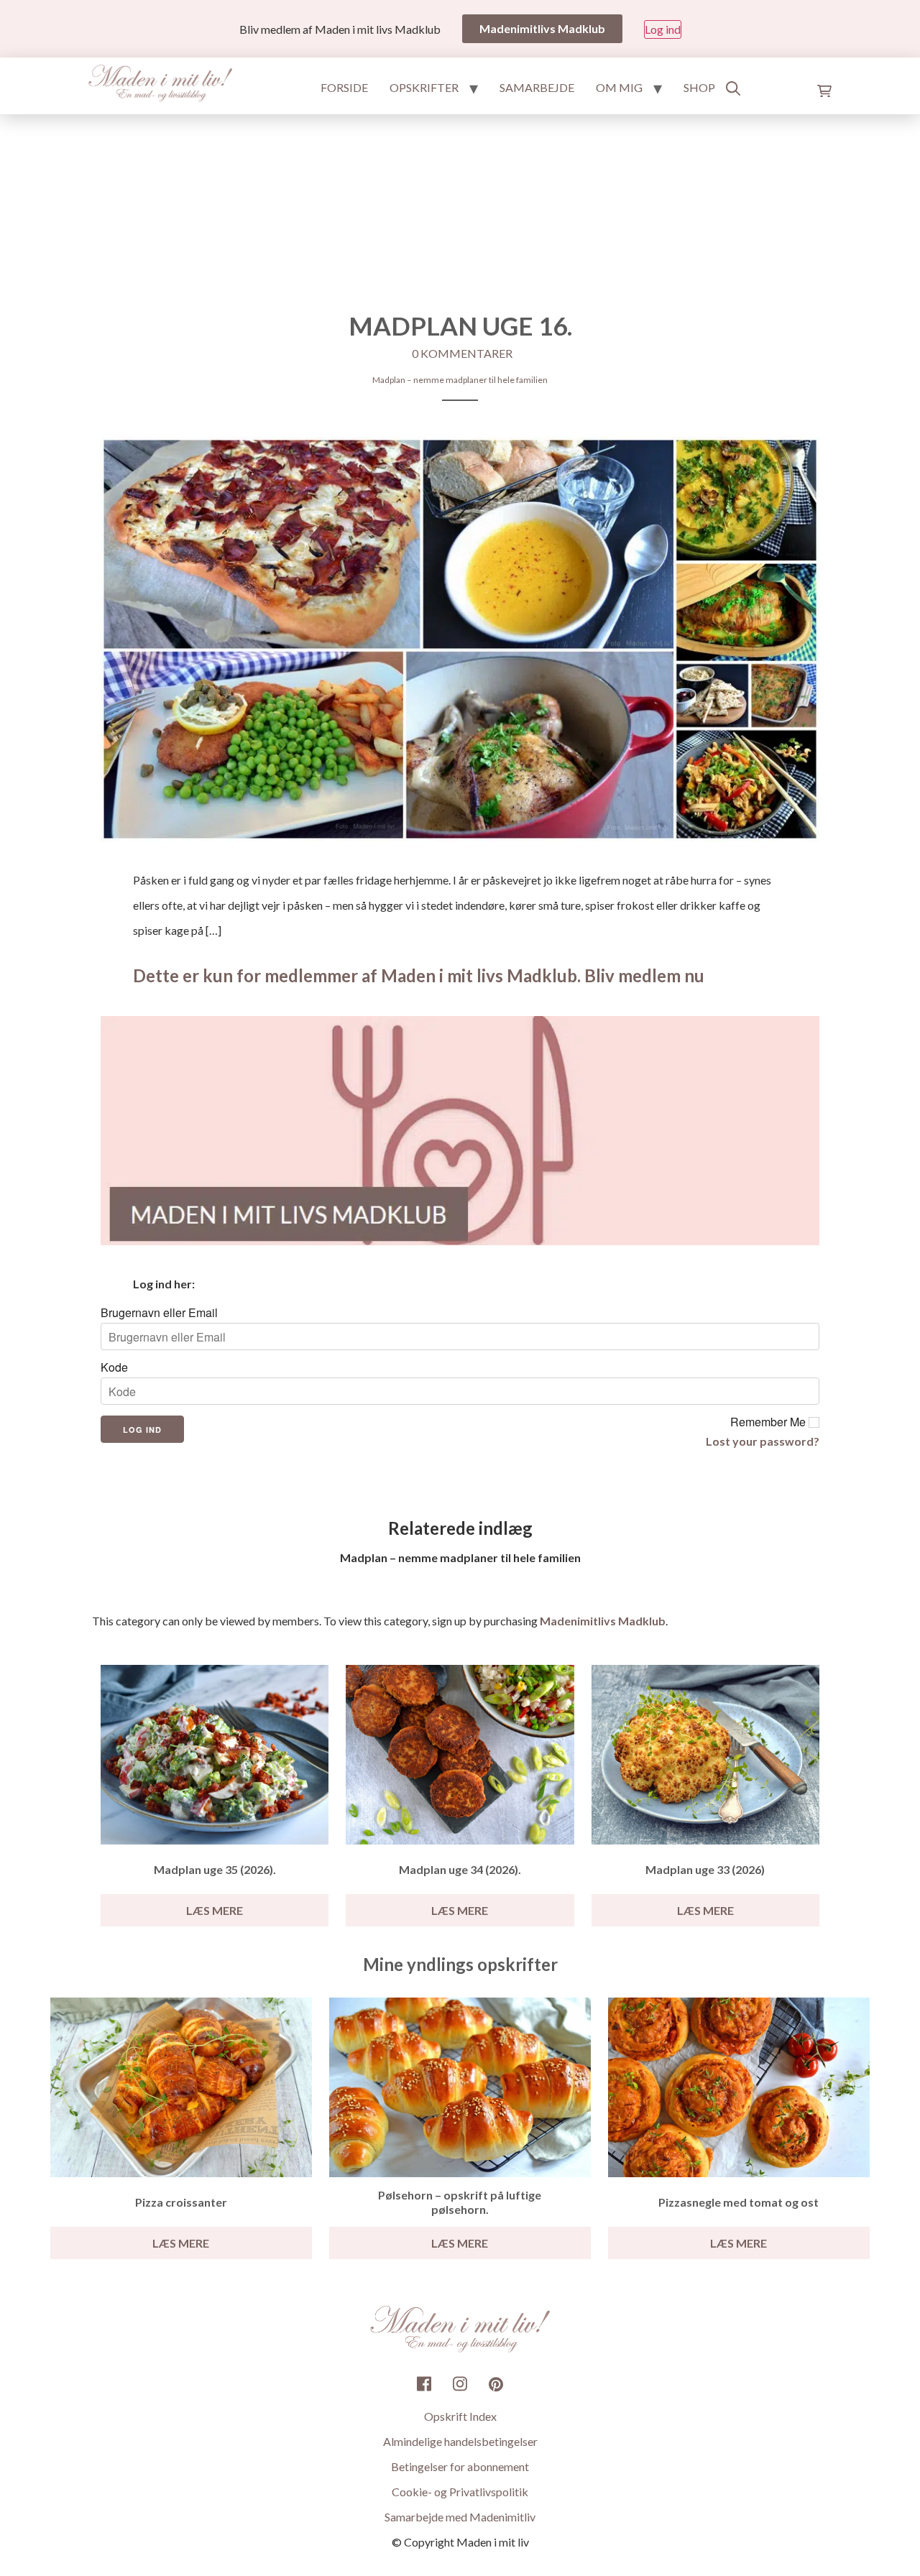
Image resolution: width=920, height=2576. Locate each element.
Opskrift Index (460, 2416)
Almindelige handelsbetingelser (460, 2441)
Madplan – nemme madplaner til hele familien (460, 380)
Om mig (619, 87)
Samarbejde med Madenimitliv (460, 2517)
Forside (344, 87)
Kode (114, 1367)
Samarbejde (537, 87)
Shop (699, 87)
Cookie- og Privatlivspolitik (460, 2492)
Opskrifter (424, 87)
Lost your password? (763, 1441)
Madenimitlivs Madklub (603, 1621)
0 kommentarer (462, 353)
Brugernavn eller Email (159, 1313)
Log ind (663, 29)
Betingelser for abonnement (460, 2466)
